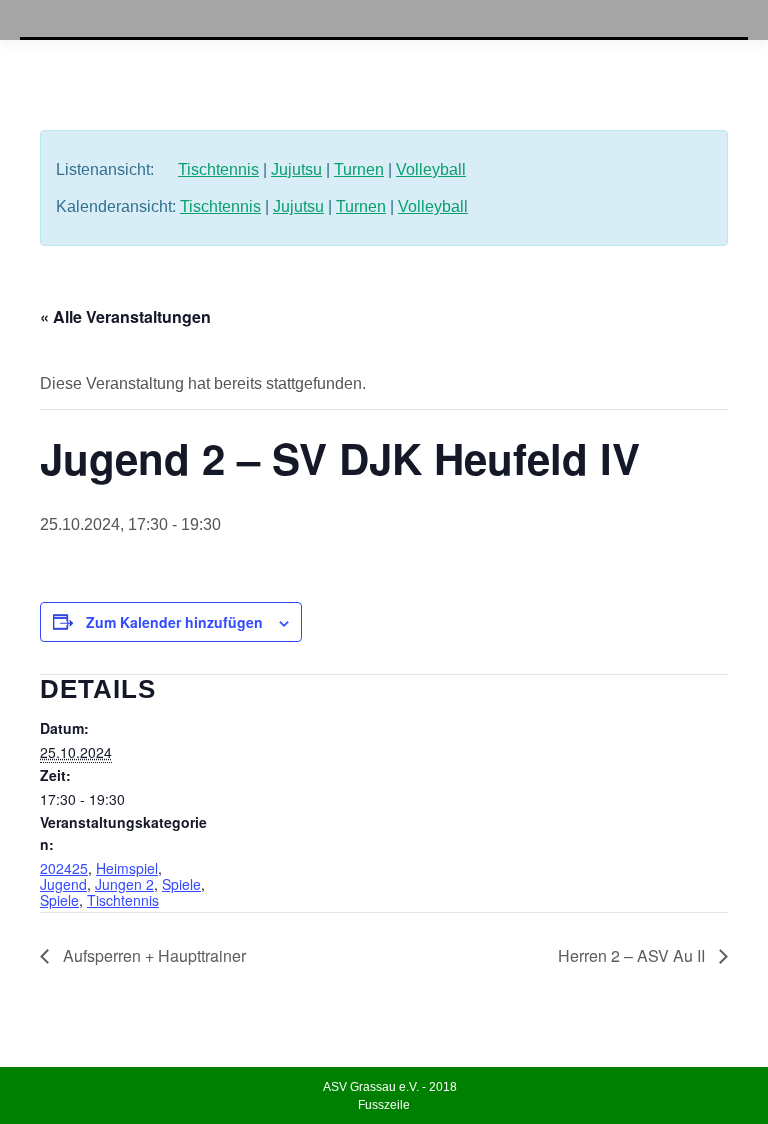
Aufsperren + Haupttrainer (152, 955)
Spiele (181, 884)
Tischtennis (218, 169)
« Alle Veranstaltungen (125, 316)
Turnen (359, 169)
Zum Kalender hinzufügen (174, 622)
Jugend (63, 884)
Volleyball (431, 169)
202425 (64, 868)
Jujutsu (296, 169)
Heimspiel (127, 868)
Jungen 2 (124, 884)
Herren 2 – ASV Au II (633, 955)
